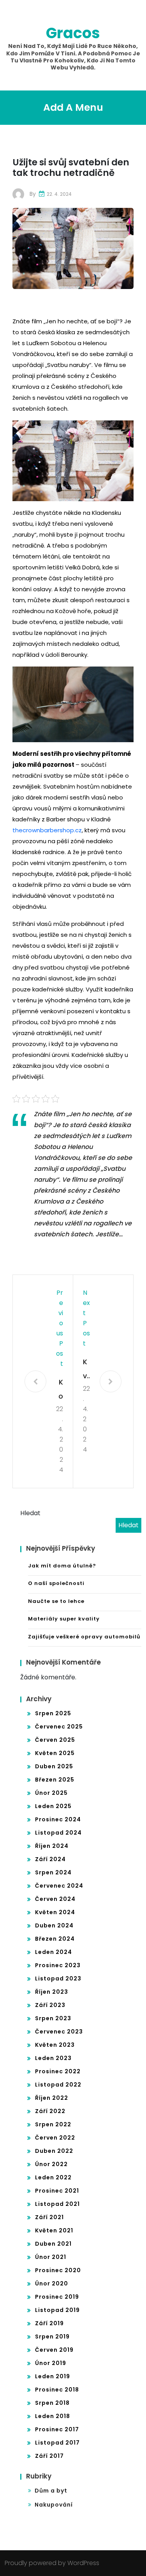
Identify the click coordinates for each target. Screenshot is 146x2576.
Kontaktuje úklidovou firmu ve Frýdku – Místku (60, 1390)
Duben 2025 (54, 1766)
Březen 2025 (55, 1780)
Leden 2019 (53, 2376)
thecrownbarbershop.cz (47, 830)
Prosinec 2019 (57, 2297)
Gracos (73, 33)
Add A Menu (73, 107)
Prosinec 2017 (57, 2429)
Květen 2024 (55, 1912)
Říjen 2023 (52, 1992)
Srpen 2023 (53, 2018)
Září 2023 (50, 2005)
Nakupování (54, 2505)
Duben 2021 (53, 2244)
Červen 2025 (55, 1740)
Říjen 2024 (52, 1846)
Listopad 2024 (58, 1833)
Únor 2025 (51, 1793)
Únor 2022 (51, 2164)
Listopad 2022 (58, 2085)
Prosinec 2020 (58, 2270)
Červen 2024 (55, 1899)
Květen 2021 (54, 2230)
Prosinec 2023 (58, 1965)
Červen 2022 (55, 2138)
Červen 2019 (54, 2350)
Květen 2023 (55, 2045)
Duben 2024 (54, 1925)
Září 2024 (50, 1859)
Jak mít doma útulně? (62, 1566)
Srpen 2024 (53, 1872)
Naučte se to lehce (56, 1601)
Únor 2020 (52, 2283)
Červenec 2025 (59, 1727)
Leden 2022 (53, 2177)
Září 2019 (49, 2323)
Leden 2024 (54, 1952)
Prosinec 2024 (58, 1819)
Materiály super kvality (64, 1619)
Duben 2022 (54, 2151)
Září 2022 (50, 2111)
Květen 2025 (55, 1753)
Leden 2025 (53, 1806)
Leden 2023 (53, 2058)
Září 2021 (49, 2217)
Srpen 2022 (53, 2124)
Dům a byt (51, 2491)
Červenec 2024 (59, 1886)
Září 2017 (49, 2456)
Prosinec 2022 (58, 2071)
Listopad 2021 (57, 2204)
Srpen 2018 (52, 2403)
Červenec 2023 (59, 2032)
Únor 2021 (51, 2257)
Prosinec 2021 (57, 2191)
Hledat (30, 1513)
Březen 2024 (55, 1939)
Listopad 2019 (57, 2310)
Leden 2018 (53, 2416)
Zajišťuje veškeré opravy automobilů (84, 1637)
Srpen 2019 (52, 2337)
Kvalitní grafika (86, 1370)
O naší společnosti (56, 1583)
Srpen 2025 (53, 1713)
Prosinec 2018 (57, 2390)
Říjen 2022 (52, 2098)
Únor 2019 (51, 2363)
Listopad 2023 (58, 1979)
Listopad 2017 (57, 2443)
